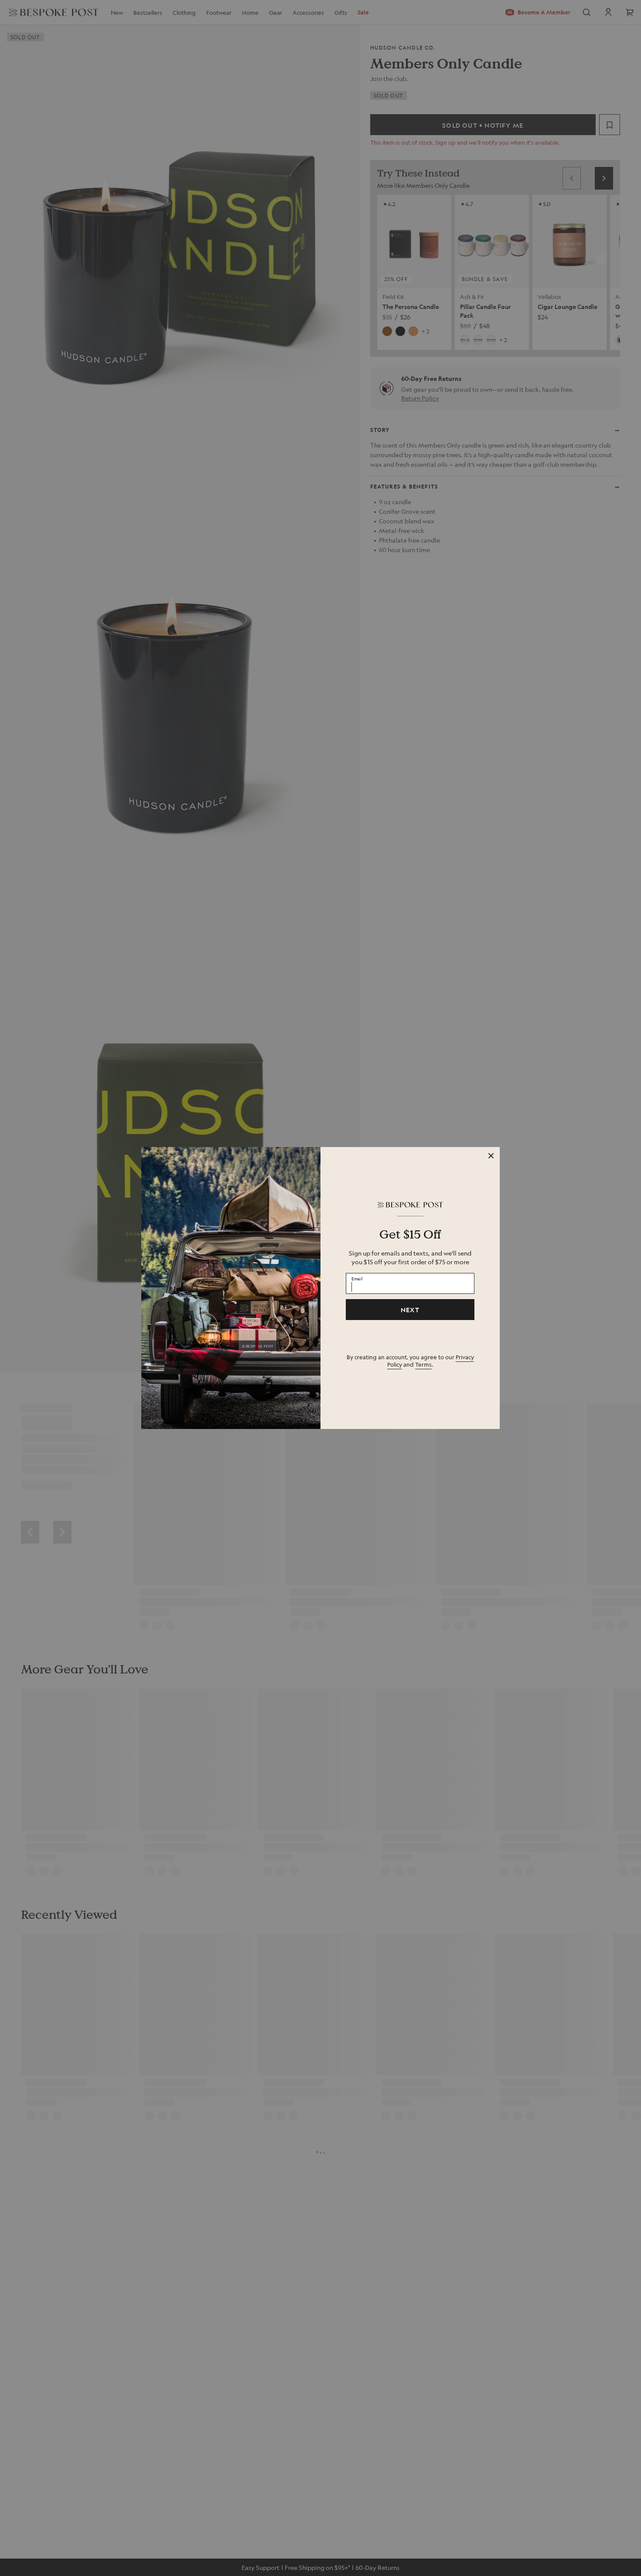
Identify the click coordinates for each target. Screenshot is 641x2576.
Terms (423, 1364)
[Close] (491, 1156)
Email (357, 1278)
